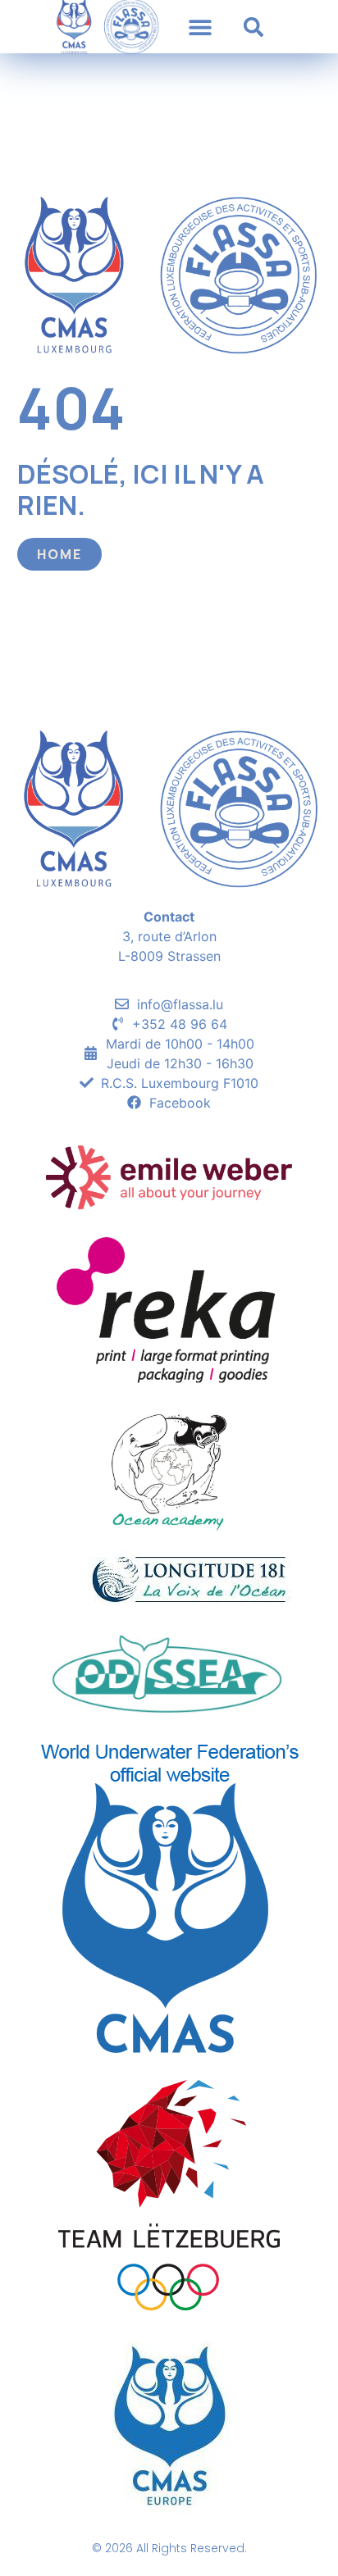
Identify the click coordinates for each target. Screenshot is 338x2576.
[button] (200, 27)
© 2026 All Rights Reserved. (169, 2548)
